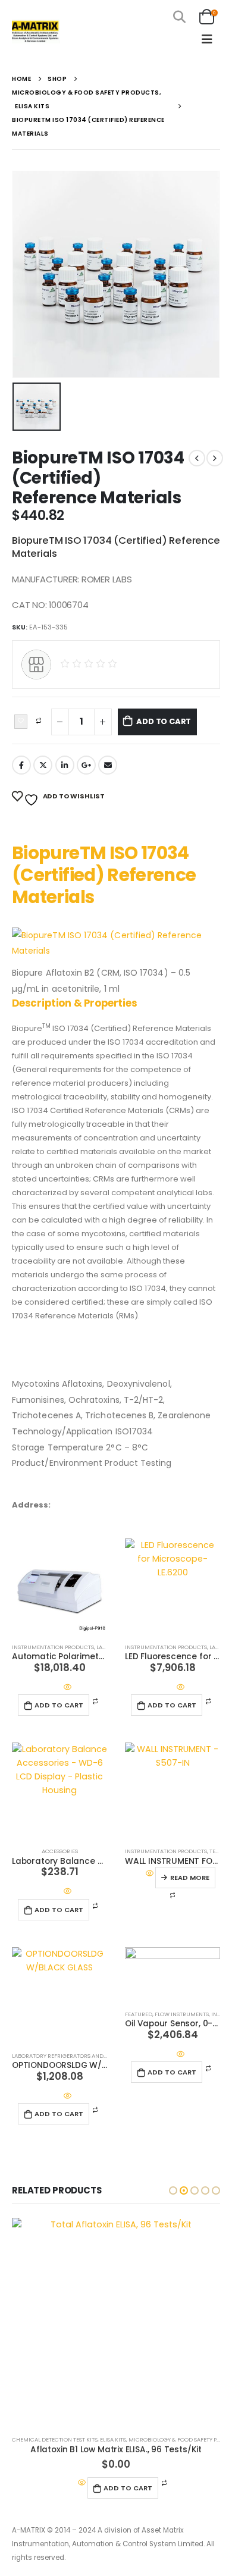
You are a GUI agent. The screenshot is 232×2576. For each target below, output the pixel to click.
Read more (190, 1878)
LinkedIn (65, 765)
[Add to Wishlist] (21, 722)
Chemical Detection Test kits (55, 2439)
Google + (86, 765)
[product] (59, 1586)
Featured (139, 2014)
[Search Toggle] (179, 17)
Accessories (60, 1851)
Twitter (43, 765)
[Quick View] (67, 1687)
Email (108, 765)
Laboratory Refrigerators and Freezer (70, 2056)
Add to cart (164, 721)
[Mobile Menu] (207, 39)
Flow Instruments (182, 2014)
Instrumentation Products (53, 1647)
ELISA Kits (113, 2439)
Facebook (21, 765)
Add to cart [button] (59, 1705)
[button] (173, 2190)
